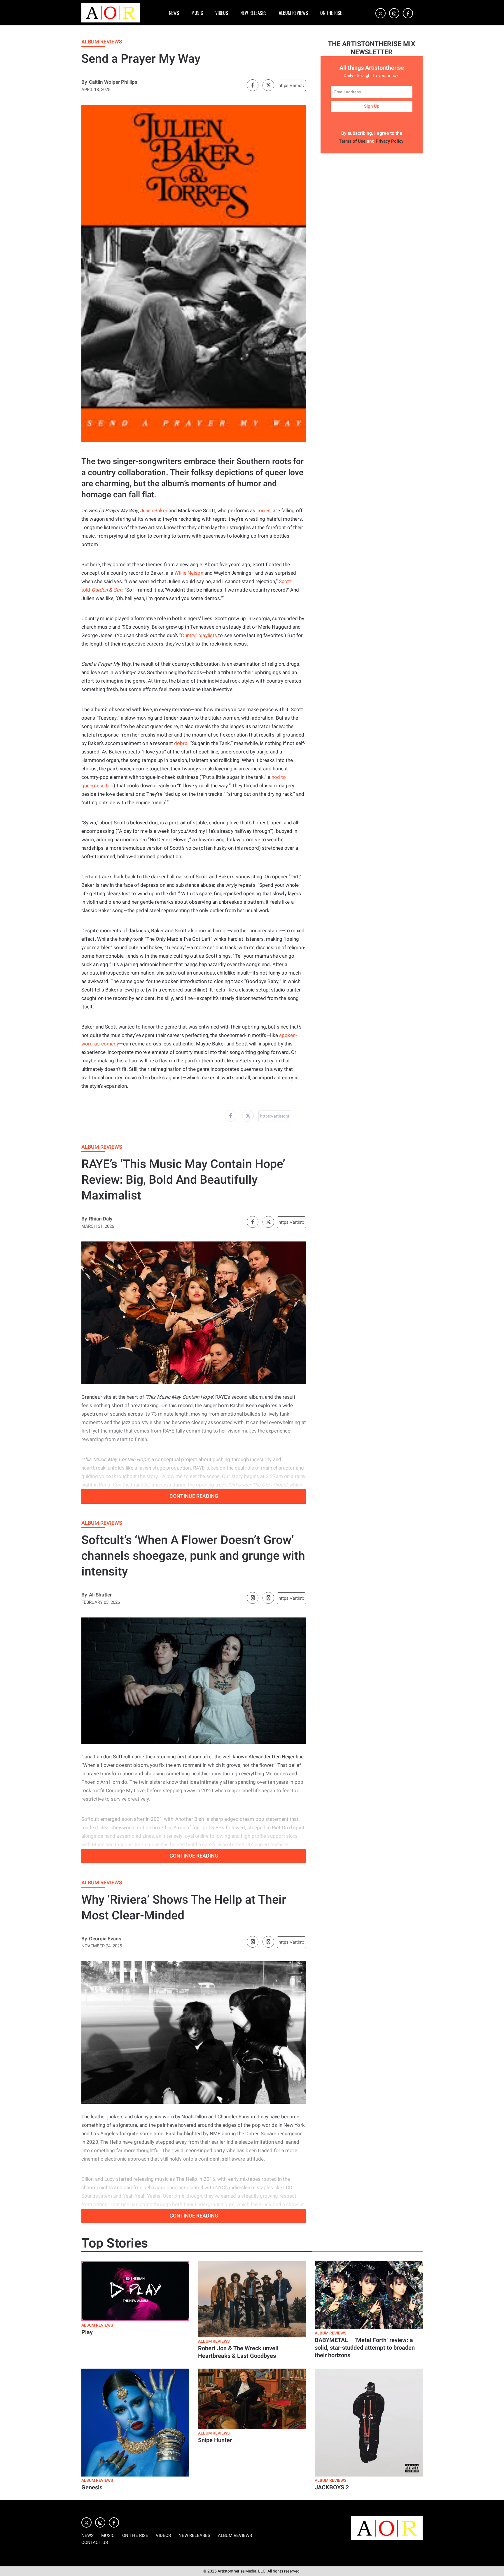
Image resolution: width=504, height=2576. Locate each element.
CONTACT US (95, 2542)
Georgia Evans (105, 1939)
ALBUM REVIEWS (293, 13)
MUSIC (197, 13)
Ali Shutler (100, 1595)
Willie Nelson (189, 573)
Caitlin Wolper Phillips (113, 82)
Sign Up (372, 106)
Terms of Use (352, 141)
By (84, 82)
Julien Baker (154, 511)
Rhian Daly (101, 1219)
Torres (264, 511)
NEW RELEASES (253, 13)
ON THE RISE (331, 13)
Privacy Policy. (390, 141)
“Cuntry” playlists (198, 635)
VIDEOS (222, 13)
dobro (181, 743)
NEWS (174, 13)
